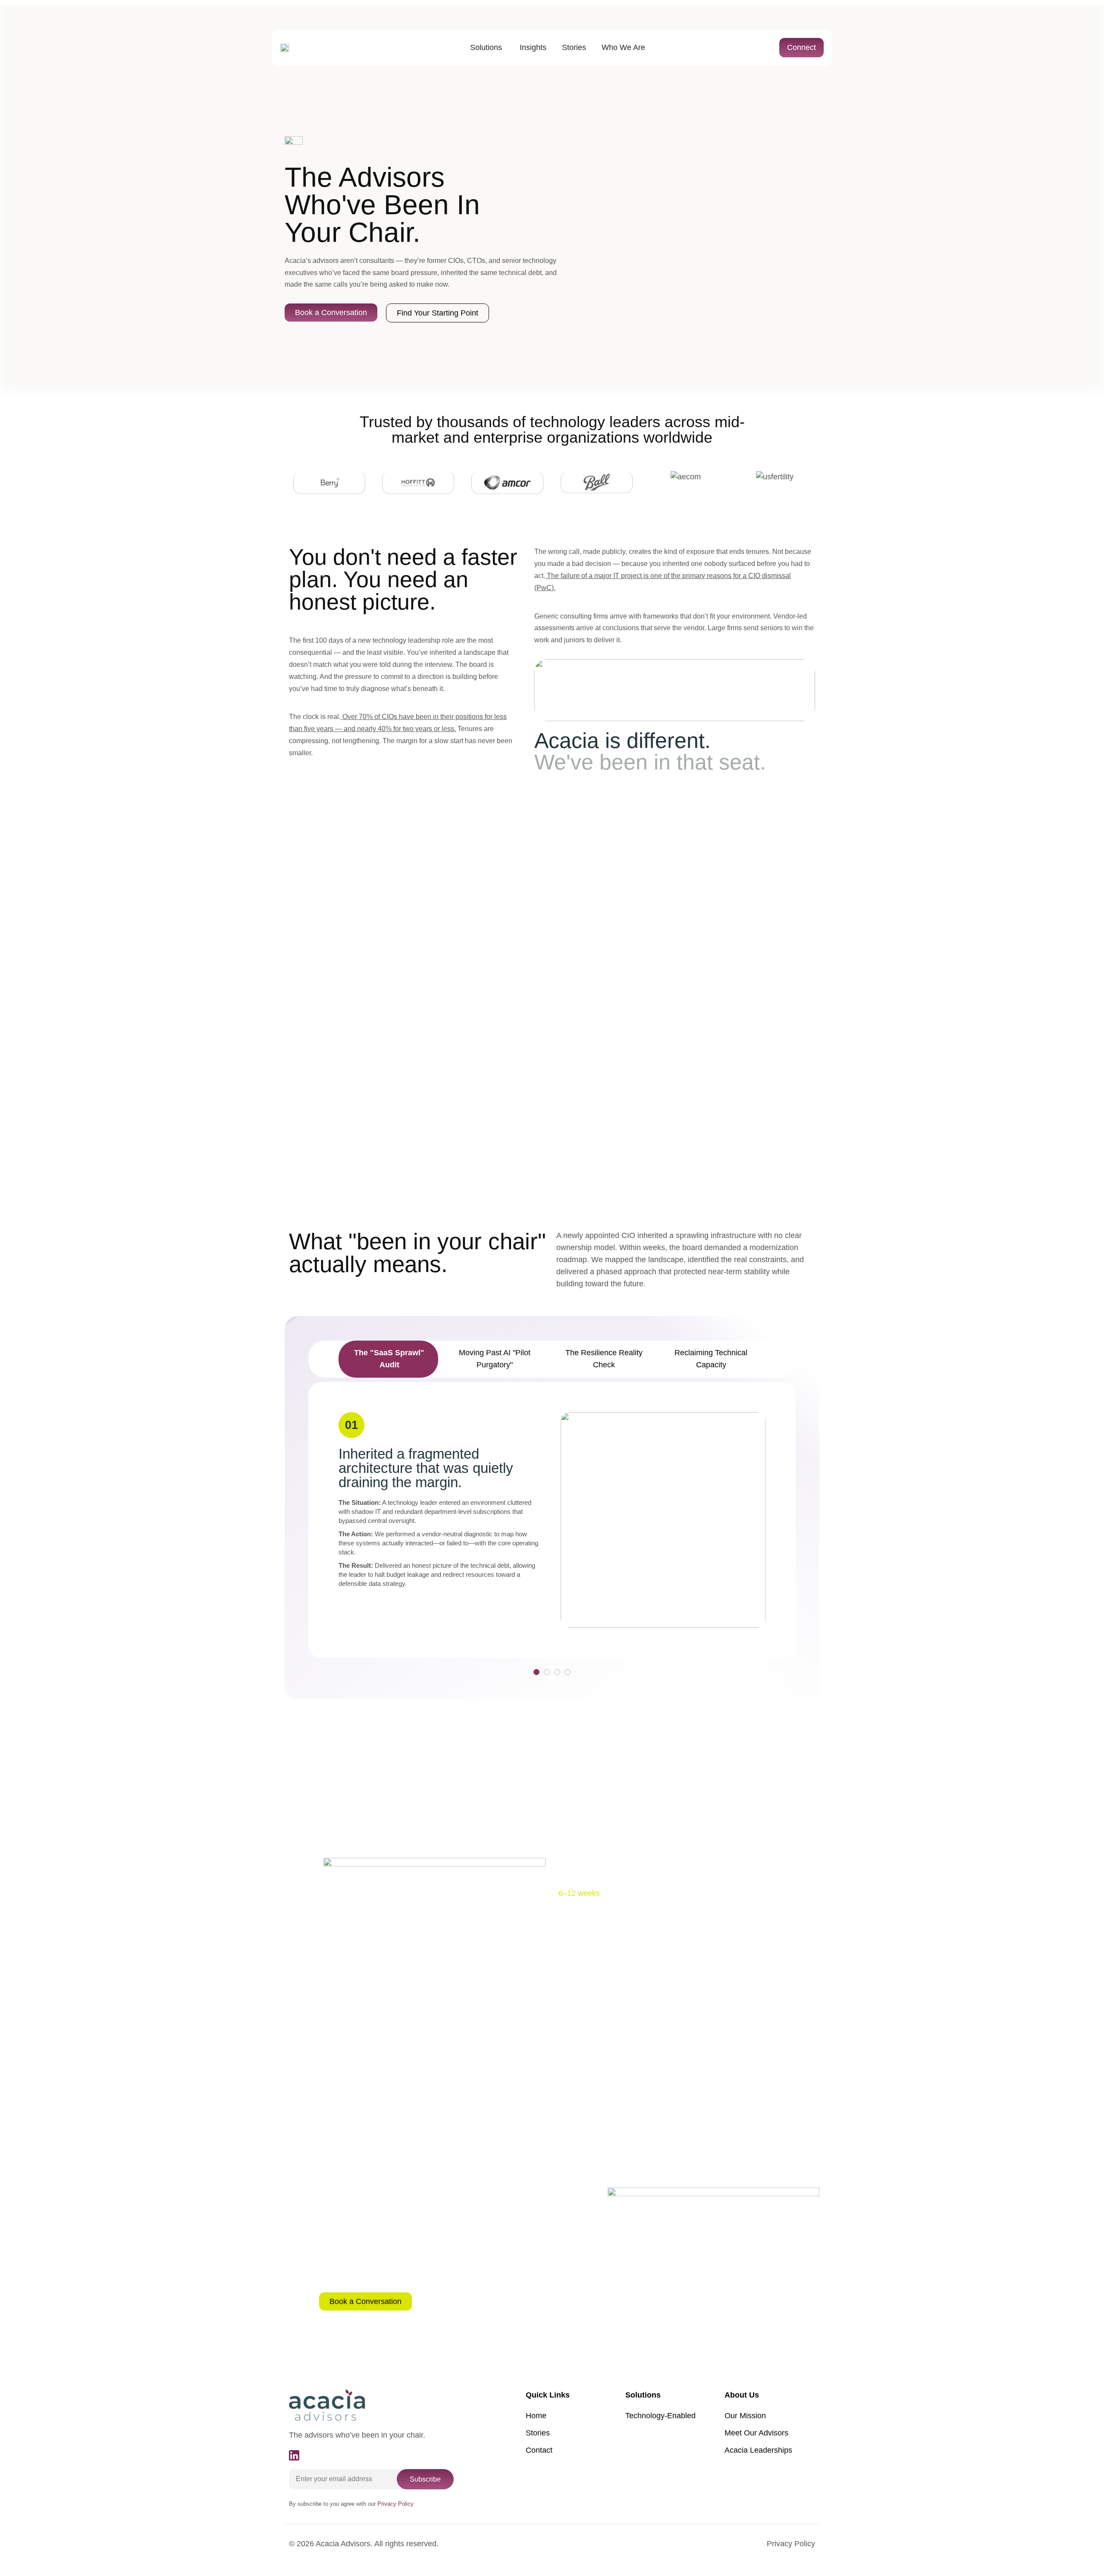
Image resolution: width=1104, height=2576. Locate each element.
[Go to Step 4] (568, 1672)
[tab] (388, 1359)
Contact (539, 2450)
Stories (538, 2433)
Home (536, 2416)
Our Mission (745, 2416)
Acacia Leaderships (758, 2450)
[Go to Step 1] (536, 1672)
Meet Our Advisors (756, 2433)
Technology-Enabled (660, 2416)
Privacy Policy (791, 2544)
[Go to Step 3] (557, 1672)
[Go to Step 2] (547, 1672)
